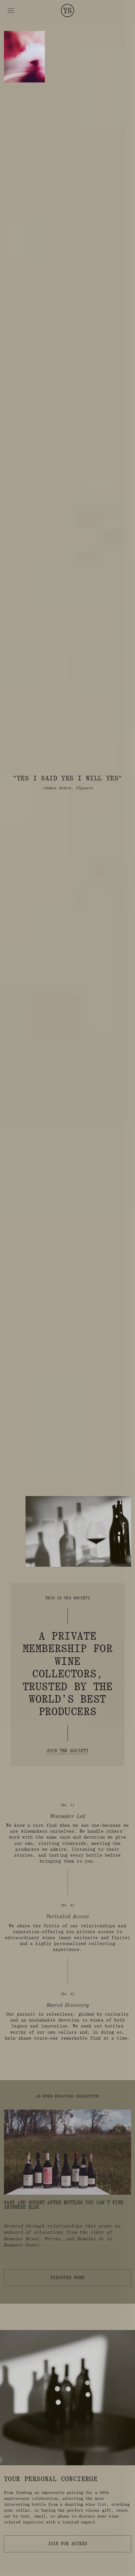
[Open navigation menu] (11, 11)
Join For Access (67, 2544)
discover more (67, 2278)
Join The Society (67, 1751)
